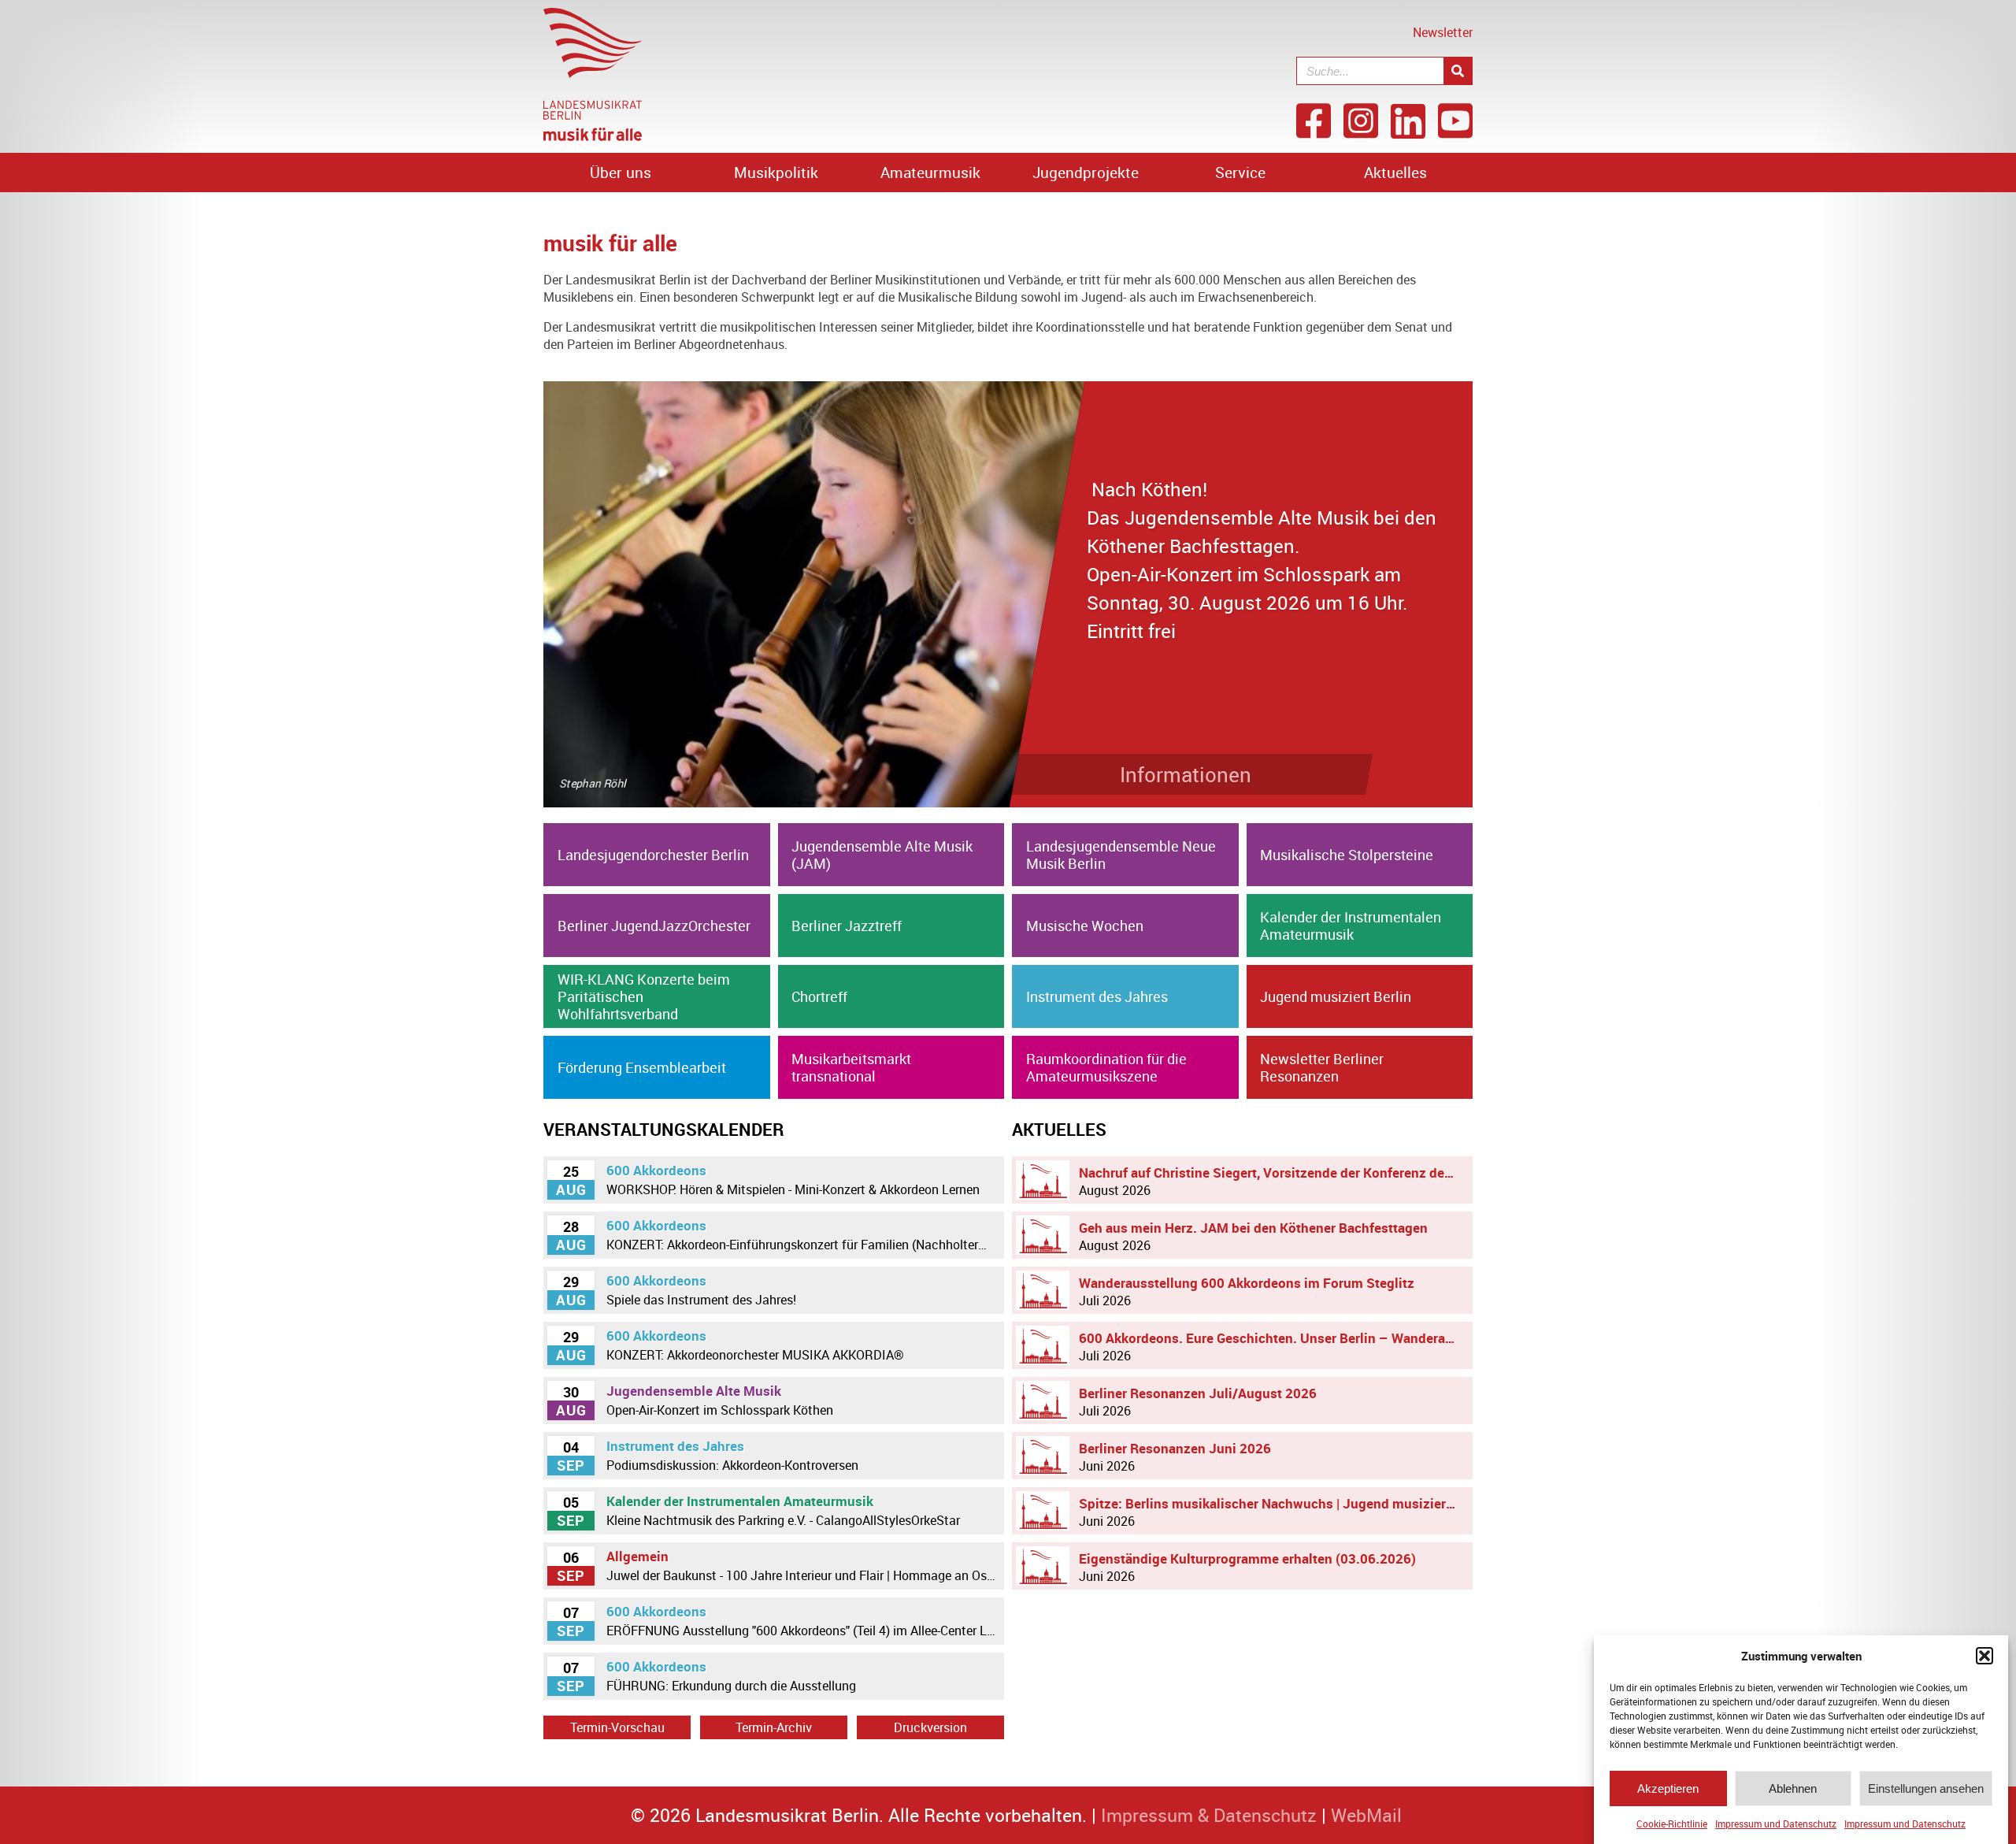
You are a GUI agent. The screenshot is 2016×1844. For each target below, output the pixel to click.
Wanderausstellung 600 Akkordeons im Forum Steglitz (1247, 1291)
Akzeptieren (1668, 1788)
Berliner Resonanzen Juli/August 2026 (1198, 1402)
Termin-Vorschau (617, 1727)
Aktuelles (1395, 173)
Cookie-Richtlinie (1672, 1824)
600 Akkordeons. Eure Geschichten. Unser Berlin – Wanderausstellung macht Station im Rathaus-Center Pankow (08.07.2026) (1272, 1347)
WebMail (1366, 1815)
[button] (1984, 1656)
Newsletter (1443, 32)
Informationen (1186, 774)
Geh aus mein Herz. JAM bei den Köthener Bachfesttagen (1253, 1236)
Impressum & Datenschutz (1209, 1815)
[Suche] (1458, 71)
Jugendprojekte (1086, 173)
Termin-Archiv (774, 1727)
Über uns (621, 173)
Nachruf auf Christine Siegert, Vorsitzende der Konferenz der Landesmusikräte (1272, 1181)
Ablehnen (1793, 1788)
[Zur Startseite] (593, 136)
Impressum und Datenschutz (1776, 1824)
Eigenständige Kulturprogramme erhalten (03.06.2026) (1247, 1567)
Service (1240, 173)
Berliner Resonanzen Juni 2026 (1175, 1457)
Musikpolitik (776, 173)
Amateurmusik (930, 173)
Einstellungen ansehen (1926, 1788)
